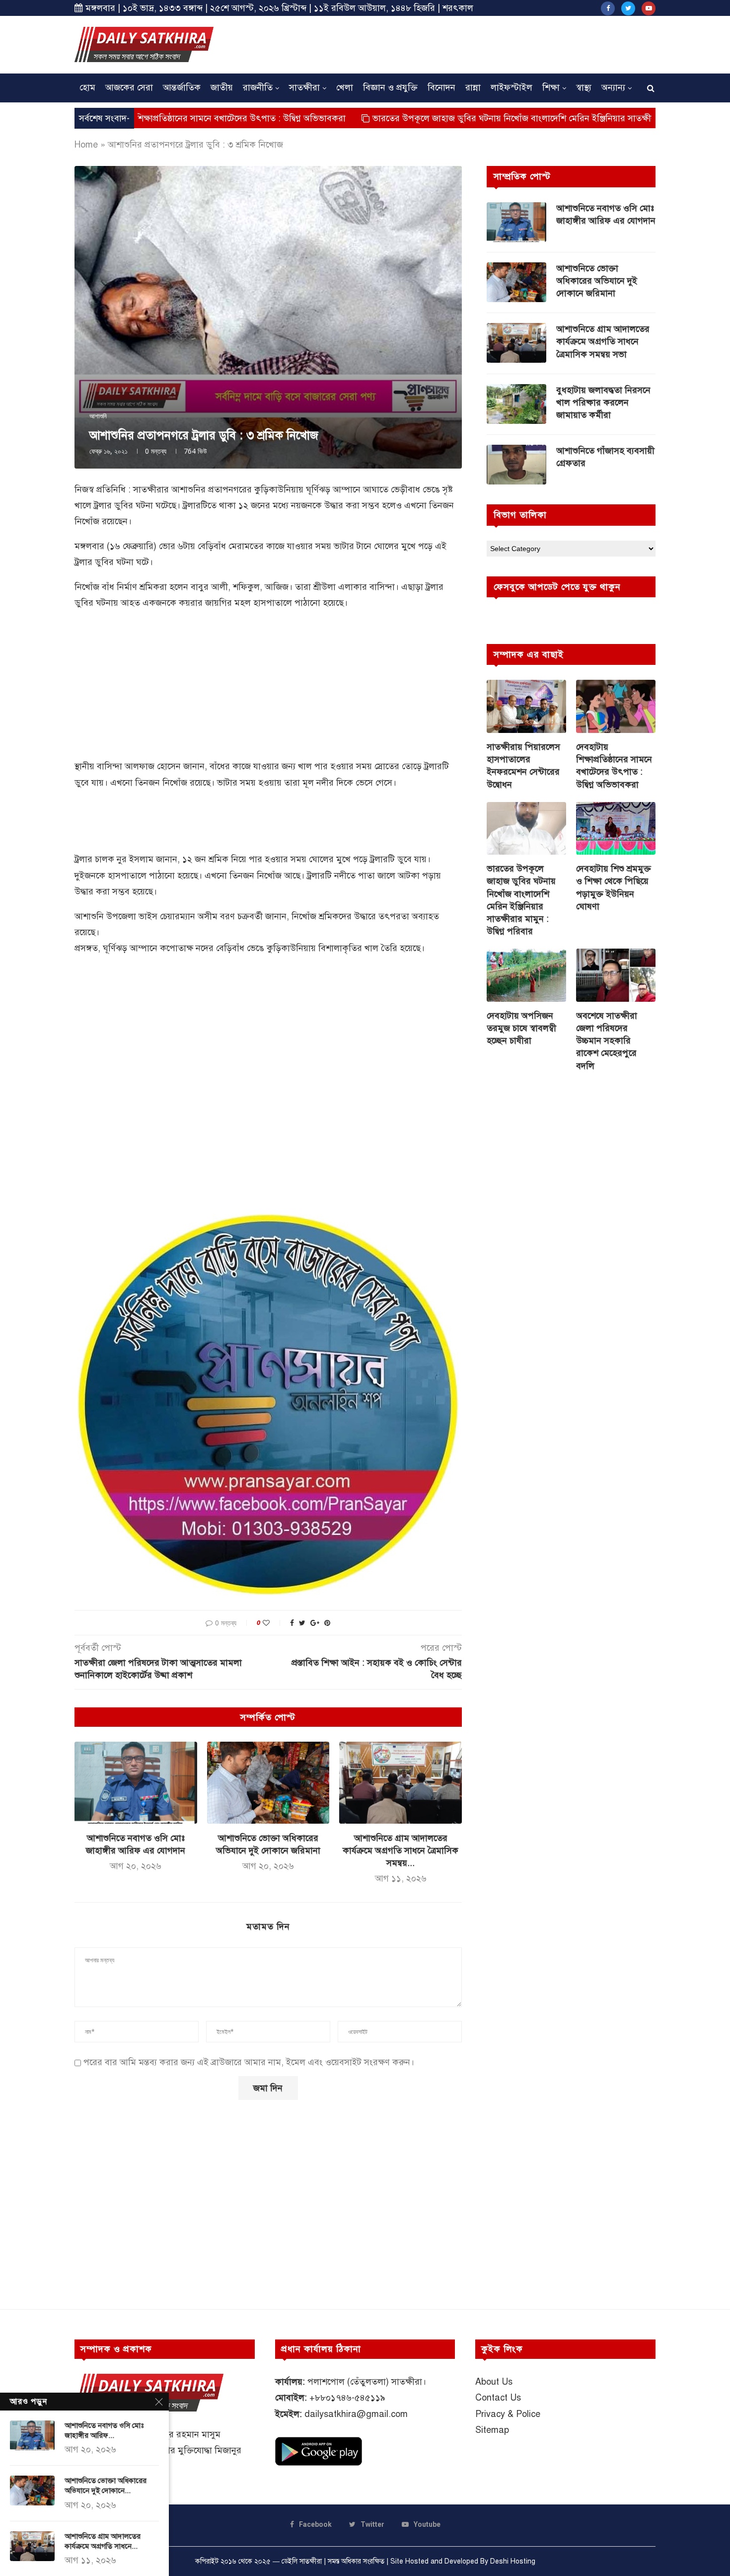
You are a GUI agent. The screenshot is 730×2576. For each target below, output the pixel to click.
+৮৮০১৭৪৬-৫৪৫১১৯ (347, 2398)
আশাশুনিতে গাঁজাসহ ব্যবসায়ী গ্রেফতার (605, 457)
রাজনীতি (258, 87)
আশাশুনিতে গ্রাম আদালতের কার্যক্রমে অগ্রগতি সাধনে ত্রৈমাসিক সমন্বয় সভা (603, 341)
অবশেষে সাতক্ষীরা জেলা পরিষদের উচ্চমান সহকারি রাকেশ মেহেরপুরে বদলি (607, 1041)
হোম (87, 87)
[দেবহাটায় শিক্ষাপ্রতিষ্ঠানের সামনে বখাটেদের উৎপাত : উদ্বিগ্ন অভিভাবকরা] (616, 706)
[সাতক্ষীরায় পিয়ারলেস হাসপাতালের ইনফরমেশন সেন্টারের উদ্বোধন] (526, 706)
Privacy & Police (508, 2414)
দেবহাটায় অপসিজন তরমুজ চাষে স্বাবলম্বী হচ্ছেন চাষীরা (521, 1028)
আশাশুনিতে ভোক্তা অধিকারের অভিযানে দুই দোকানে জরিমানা (597, 281)
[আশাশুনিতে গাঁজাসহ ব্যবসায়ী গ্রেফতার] (516, 465)
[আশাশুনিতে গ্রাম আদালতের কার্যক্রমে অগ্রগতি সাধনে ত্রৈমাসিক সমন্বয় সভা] (401, 1782)
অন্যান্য (613, 87)
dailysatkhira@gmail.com (356, 2414)
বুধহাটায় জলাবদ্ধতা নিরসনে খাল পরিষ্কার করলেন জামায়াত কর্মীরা (603, 402)
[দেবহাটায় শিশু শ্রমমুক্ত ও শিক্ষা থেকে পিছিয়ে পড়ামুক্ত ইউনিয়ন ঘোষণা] (616, 829)
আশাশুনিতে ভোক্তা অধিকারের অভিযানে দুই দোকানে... (106, 2486)
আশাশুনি (98, 416)
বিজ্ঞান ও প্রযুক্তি (390, 87)
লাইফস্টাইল (511, 87)
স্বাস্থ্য (584, 87)
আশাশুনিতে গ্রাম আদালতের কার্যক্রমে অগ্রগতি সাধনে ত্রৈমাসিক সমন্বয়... (401, 1851)
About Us (494, 2382)
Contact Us (498, 2398)
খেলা (345, 87)
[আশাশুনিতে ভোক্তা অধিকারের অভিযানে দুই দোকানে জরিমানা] (268, 1782)
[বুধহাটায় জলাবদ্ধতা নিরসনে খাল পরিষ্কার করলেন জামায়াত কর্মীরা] (516, 404)
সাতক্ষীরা (304, 87)
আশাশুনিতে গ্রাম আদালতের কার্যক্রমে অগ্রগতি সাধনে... (103, 2541)
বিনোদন (441, 87)
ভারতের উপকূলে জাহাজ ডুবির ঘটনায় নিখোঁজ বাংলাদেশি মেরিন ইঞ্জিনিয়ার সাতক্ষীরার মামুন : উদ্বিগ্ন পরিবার (459, 118)
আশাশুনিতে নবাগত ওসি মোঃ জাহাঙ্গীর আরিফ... (104, 2430)
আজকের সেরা (129, 87)
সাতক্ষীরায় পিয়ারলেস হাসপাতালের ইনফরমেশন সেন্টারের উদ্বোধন (523, 766)
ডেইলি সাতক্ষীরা (302, 2561)
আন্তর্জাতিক (182, 87)
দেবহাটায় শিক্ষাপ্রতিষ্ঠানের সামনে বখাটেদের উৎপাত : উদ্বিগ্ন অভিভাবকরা (614, 766)
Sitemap (492, 2430)
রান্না (473, 87)
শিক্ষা (551, 87)
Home (86, 145)
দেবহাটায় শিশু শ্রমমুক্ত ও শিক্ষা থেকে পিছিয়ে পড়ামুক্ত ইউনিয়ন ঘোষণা (614, 887)
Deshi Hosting (513, 2561)
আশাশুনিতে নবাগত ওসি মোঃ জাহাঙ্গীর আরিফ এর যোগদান (606, 214)
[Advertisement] (475, 43)
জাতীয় (222, 87)
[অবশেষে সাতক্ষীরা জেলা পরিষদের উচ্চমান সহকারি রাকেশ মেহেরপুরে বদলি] (616, 975)
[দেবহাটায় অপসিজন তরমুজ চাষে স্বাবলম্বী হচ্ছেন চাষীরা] (526, 975)
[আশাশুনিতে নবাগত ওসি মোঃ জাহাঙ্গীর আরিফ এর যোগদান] (136, 1782)
